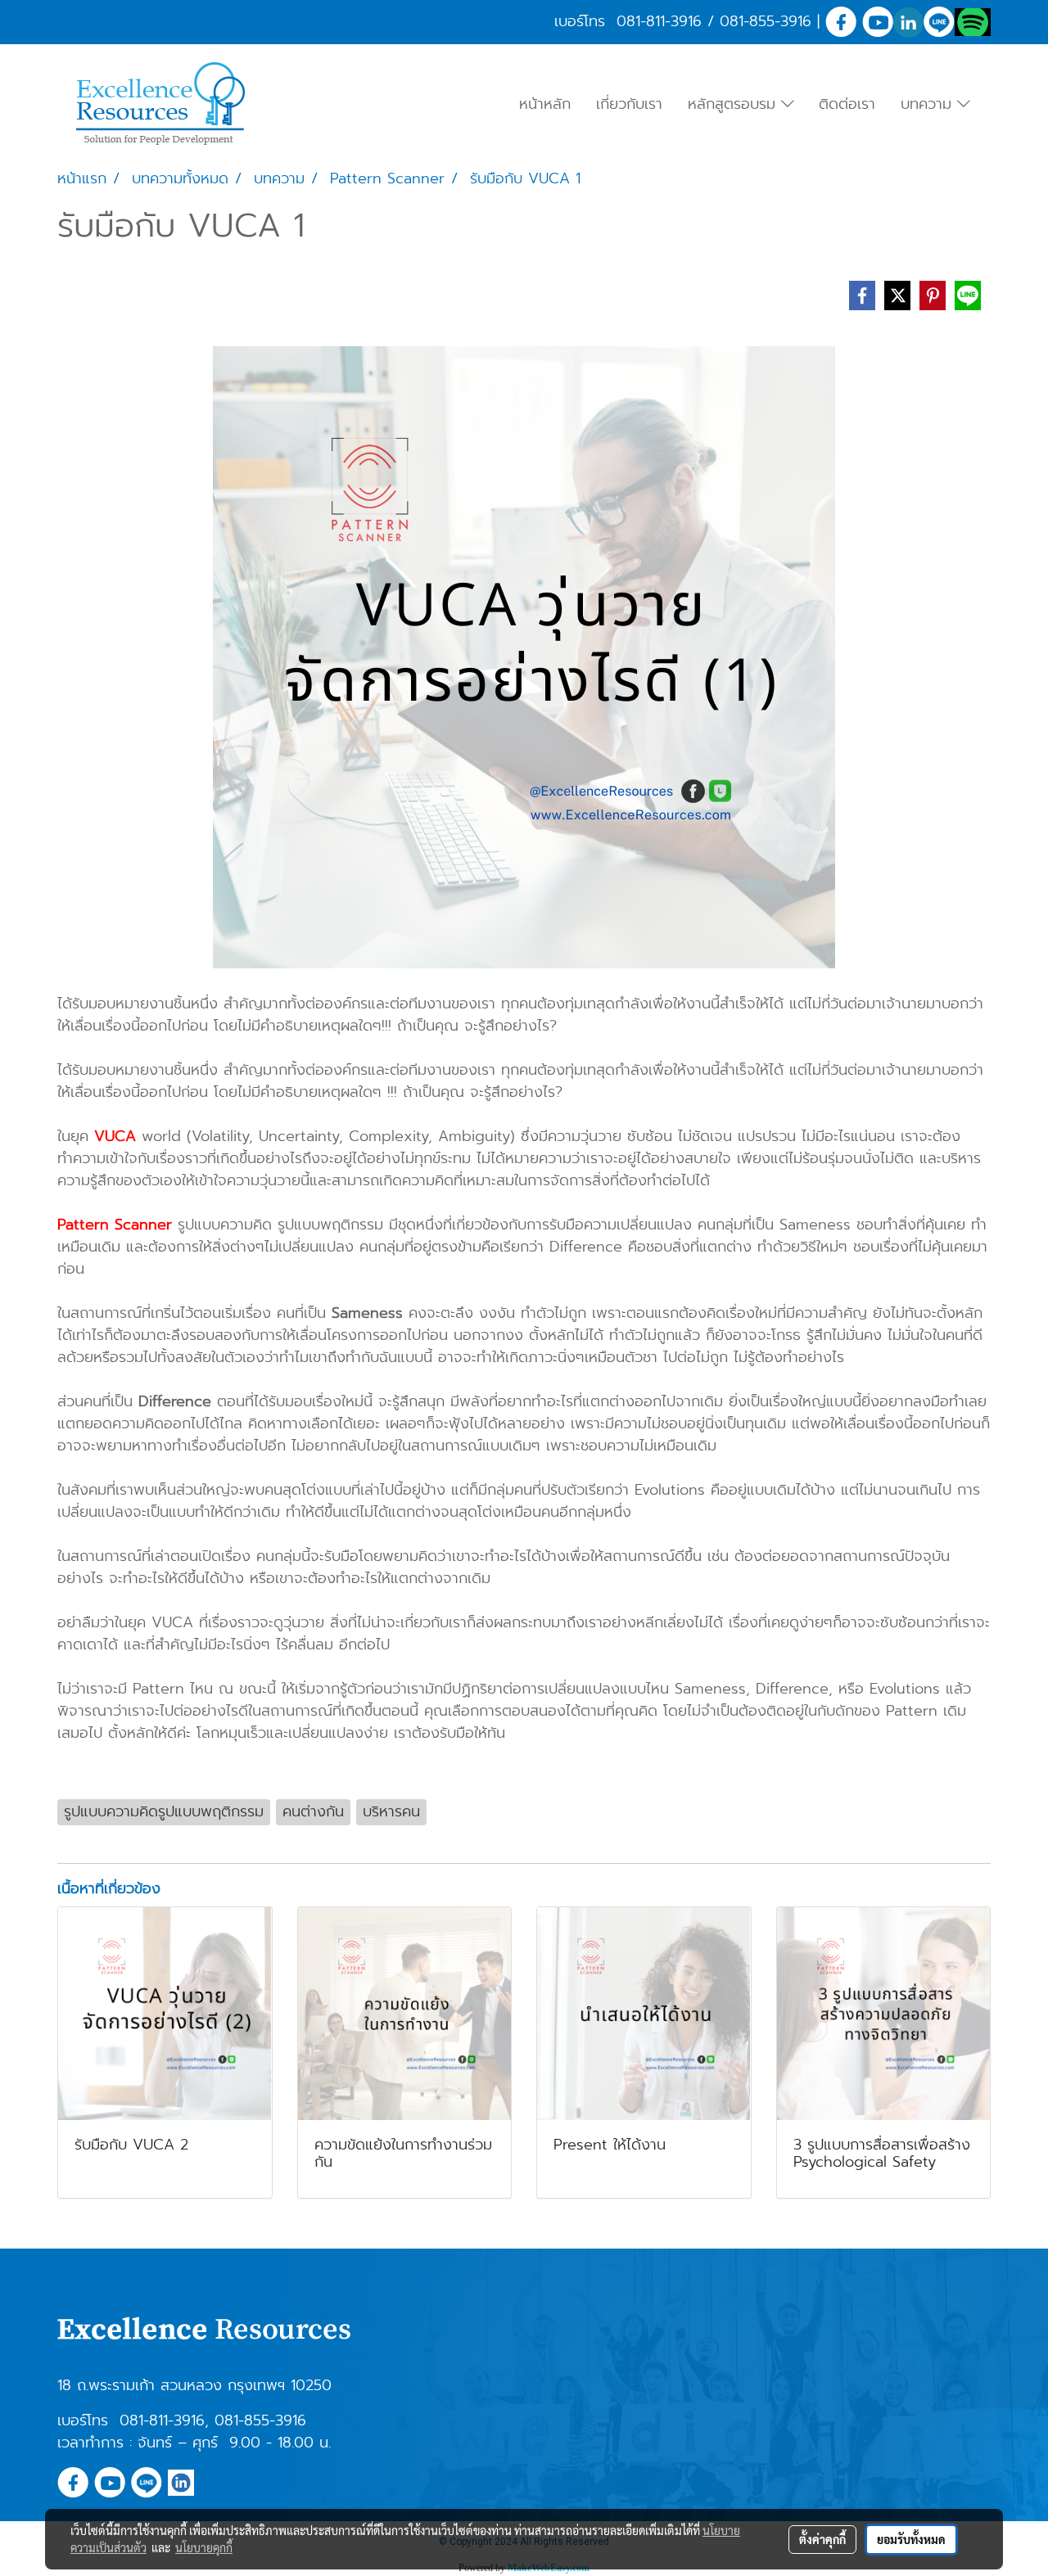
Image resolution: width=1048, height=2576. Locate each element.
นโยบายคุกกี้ (204, 2547)
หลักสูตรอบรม (734, 104)
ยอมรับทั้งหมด (911, 2539)
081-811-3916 (659, 21)
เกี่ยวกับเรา (629, 104)
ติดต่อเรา (847, 104)
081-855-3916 (766, 21)
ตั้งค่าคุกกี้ (822, 2539)
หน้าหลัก (545, 104)
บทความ (929, 104)
